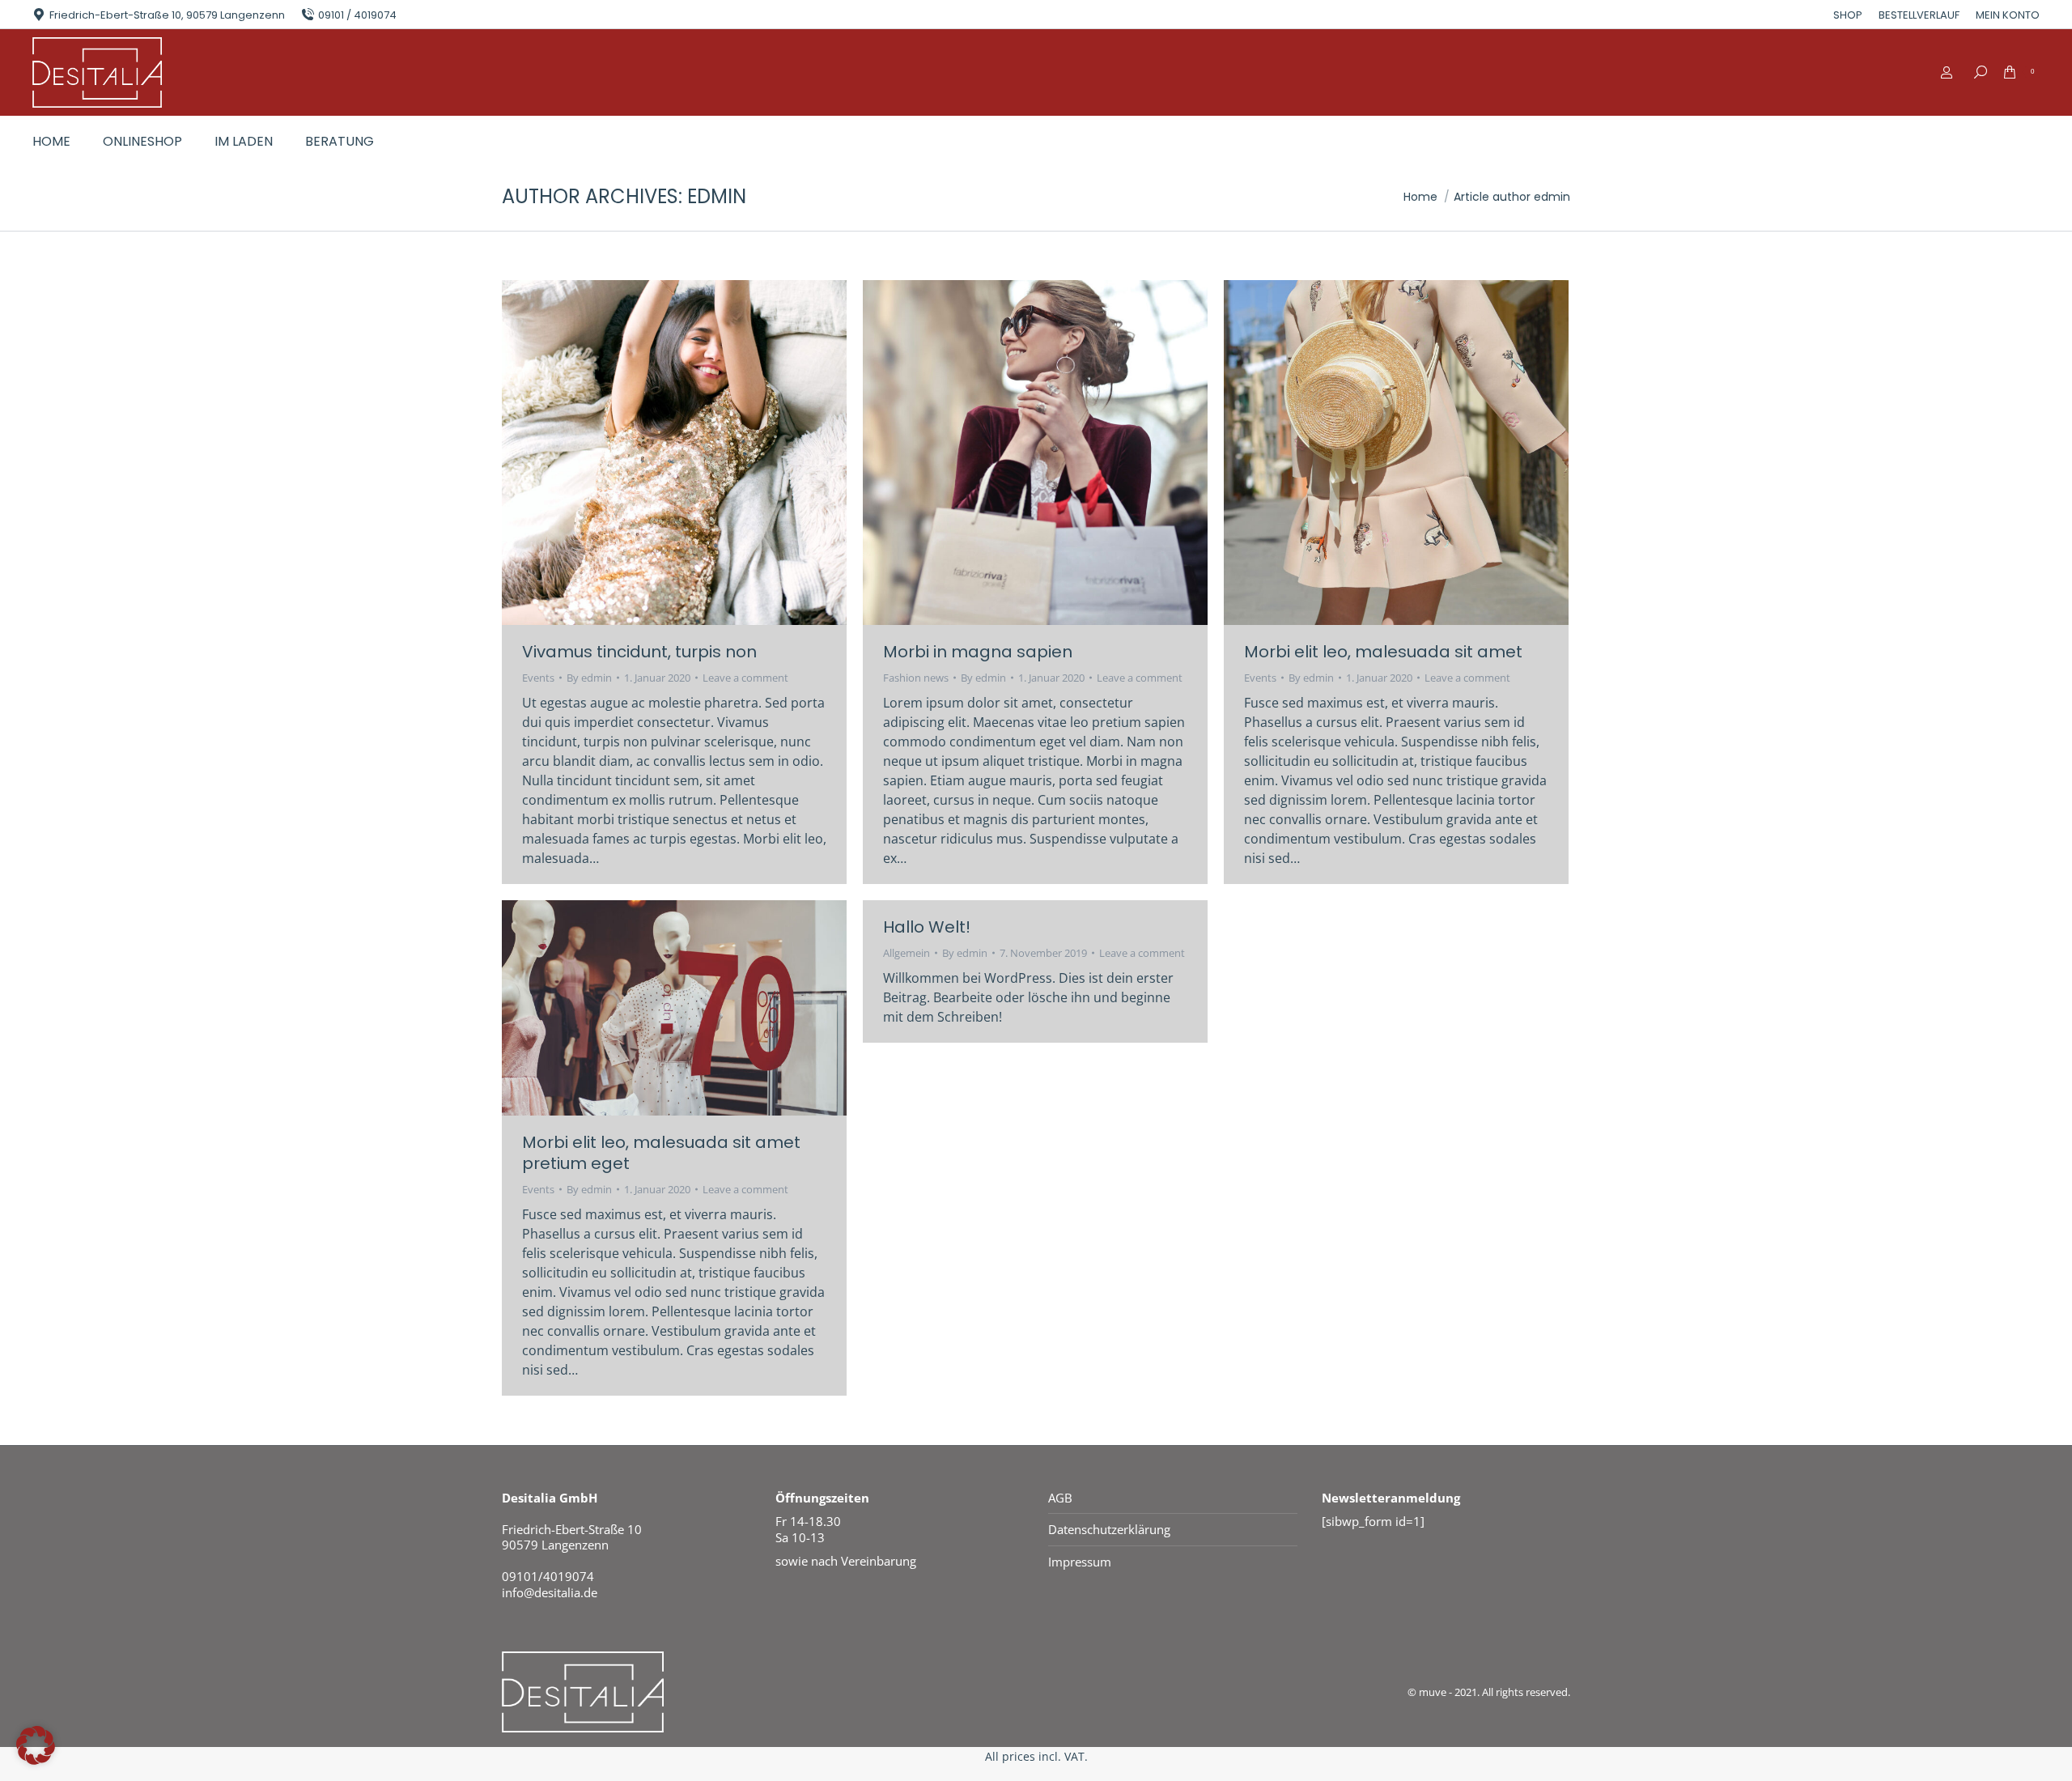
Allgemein (906, 953)
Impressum (1080, 1562)
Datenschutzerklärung (1109, 1530)
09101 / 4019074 (357, 15)
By (589, 678)
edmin (717, 196)
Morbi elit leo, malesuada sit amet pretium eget (661, 1153)
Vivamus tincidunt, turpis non (639, 652)
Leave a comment (745, 678)
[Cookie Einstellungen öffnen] (36, 1760)
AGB (1060, 1498)
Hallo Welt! (927, 927)
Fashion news (916, 678)
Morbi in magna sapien (978, 652)
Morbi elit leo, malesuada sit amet (1383, 652)
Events (538, 678)
